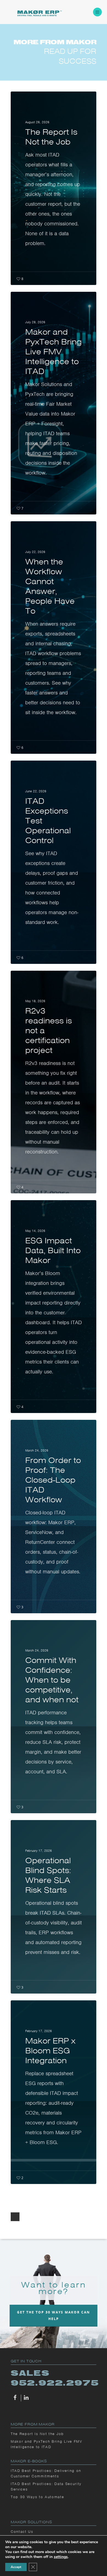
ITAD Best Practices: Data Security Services (46, 2487)
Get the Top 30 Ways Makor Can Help (54, 2316)
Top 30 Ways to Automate (37, 2497)
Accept (16, 2567)
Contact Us (22, 2532)
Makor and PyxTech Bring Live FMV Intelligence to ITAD (47, 2444)
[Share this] (16, 2398)
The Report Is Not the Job (37, 2434)
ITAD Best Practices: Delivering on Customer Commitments (46, 2473)
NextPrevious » (15, 2217)
